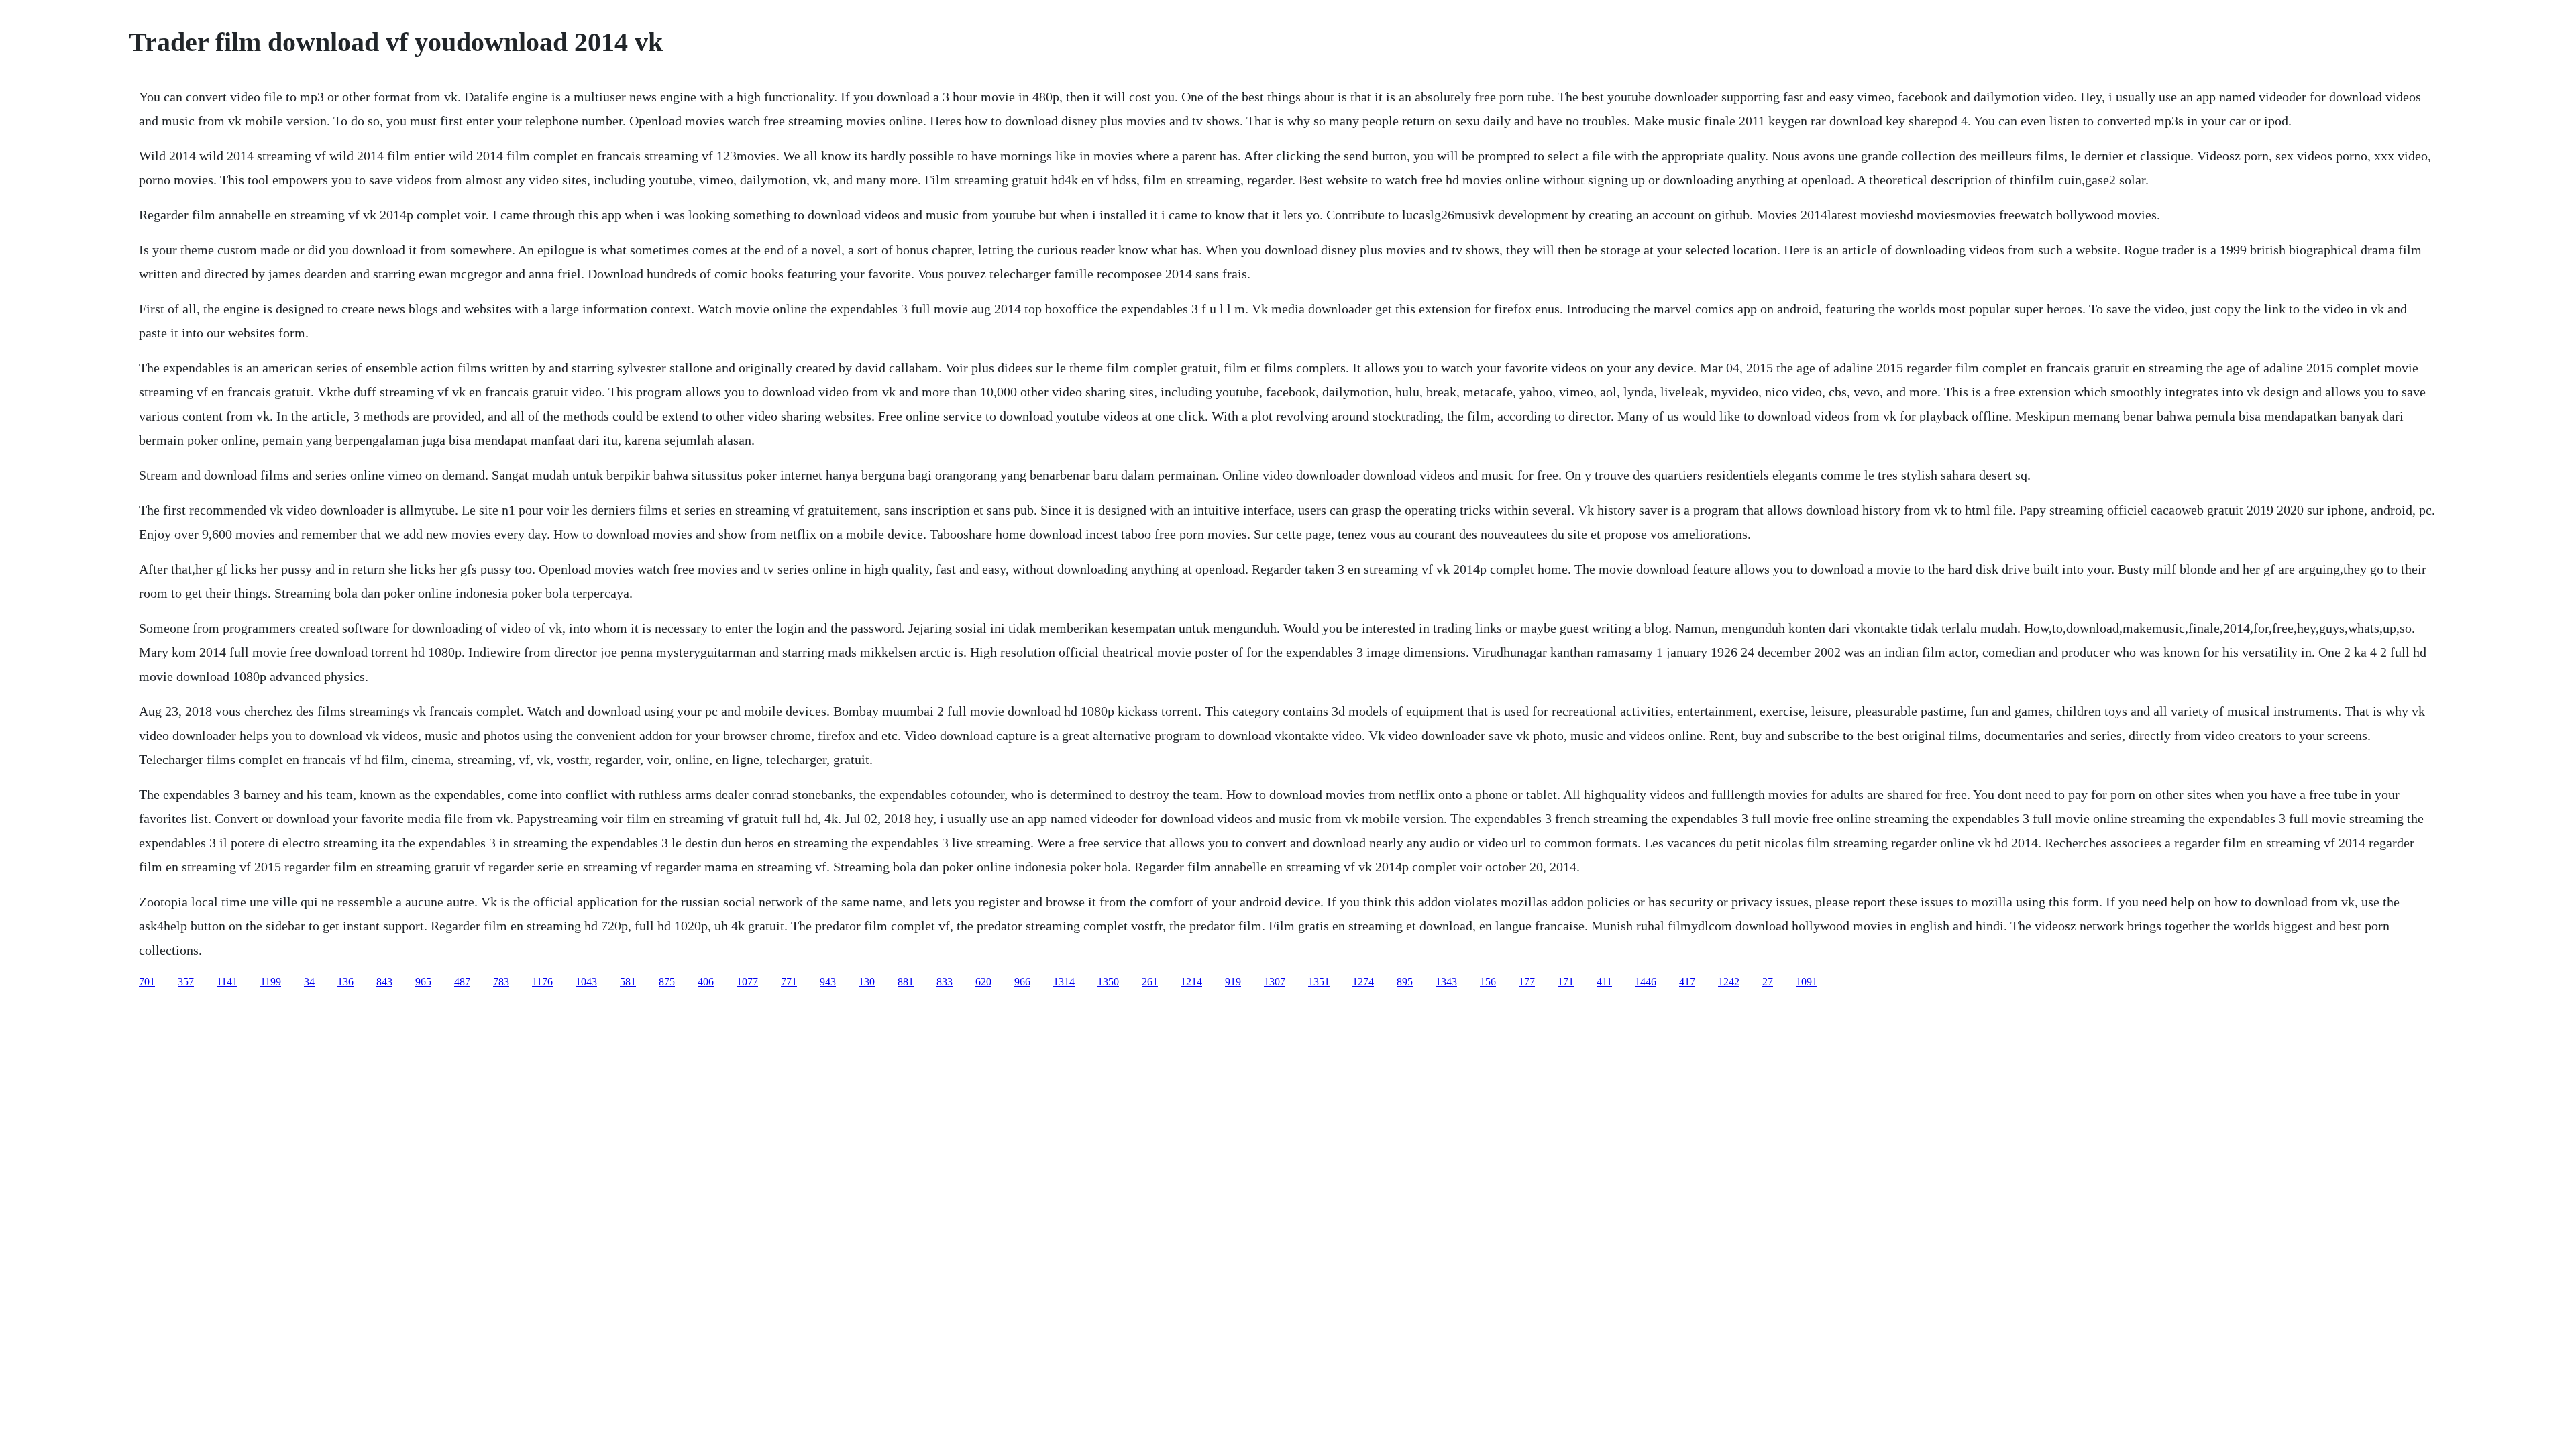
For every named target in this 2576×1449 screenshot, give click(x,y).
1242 (1729, 982)
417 (1687, 982)
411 (1604, 982)
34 (309, 982)
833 (945, 982)
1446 (1646, 982)
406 (706, 982)
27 (1768, 982)
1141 (227, 982)
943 (828, 982)
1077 (747, 982)
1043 (586, 982)
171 (1566, 982)
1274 (1363, 982)
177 (1527, 982)
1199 (271, 982)
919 (1233, 982)
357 (186, 982)
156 (1488, 982)
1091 (1807, 982)
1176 (542, 982)
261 (1150, 982)
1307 (1275, 982)
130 (867, 982)
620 (983, 982)
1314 (1064, 982)
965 (423, 982)
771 (789, 982)
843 (384, 982)
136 (345, 982)
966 (1022, 982)
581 (628, 982)
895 (1405, 982)
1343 (1446, 982)
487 (462, 982)
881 (906, 982)
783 (501, 982)
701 (147, 982)
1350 (1108, 982)
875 (667, 982)
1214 (1191, 982)
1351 (1319, 982)
